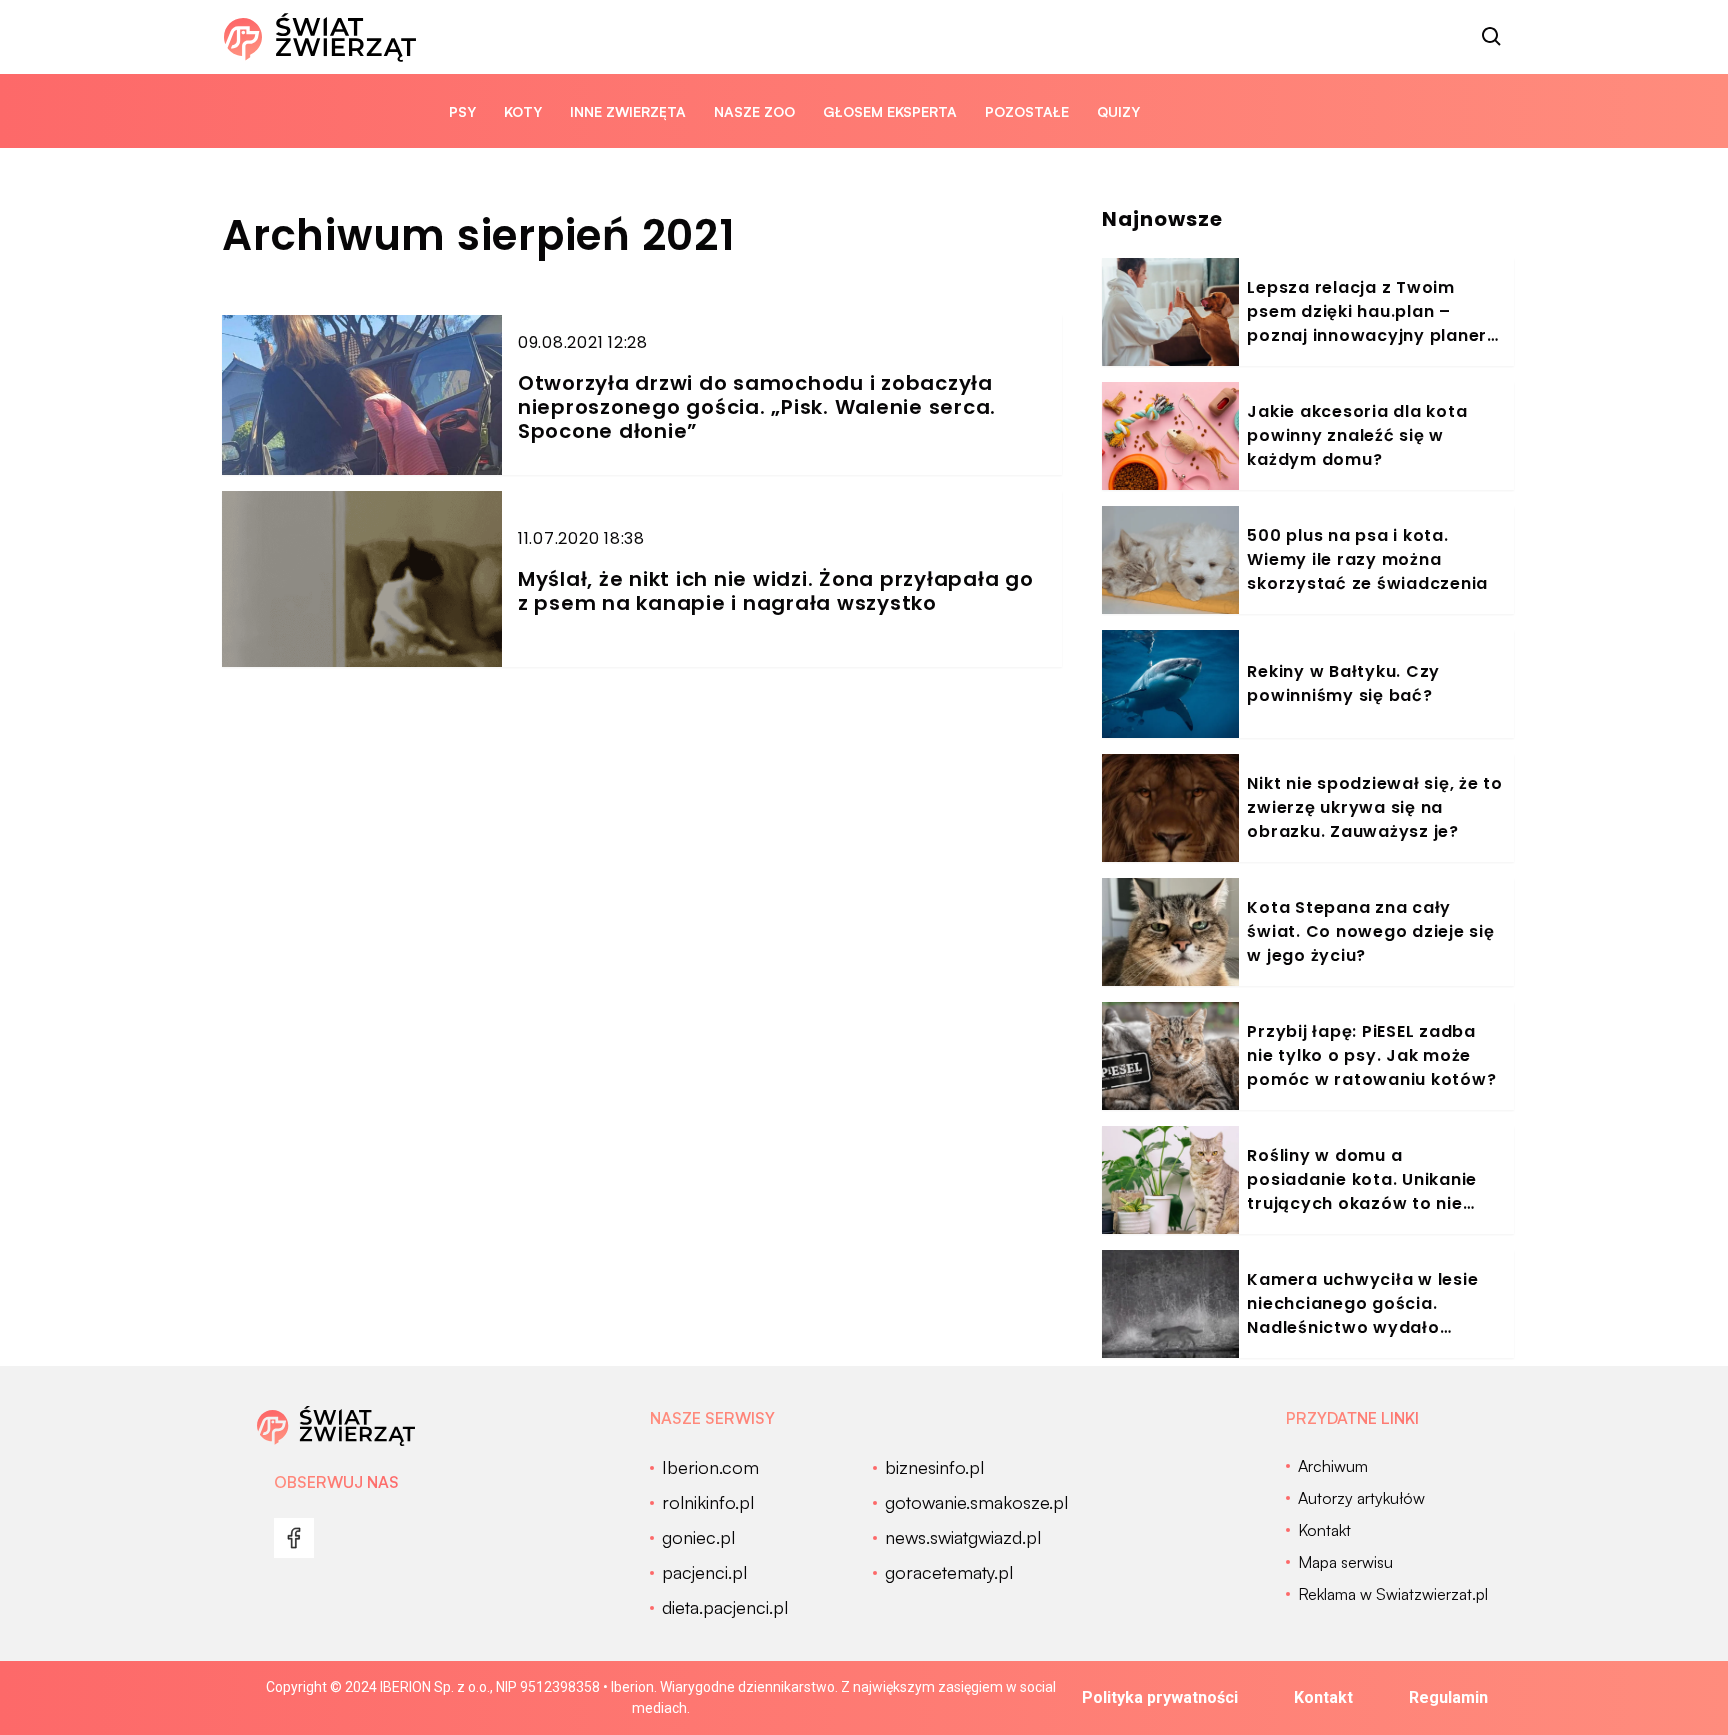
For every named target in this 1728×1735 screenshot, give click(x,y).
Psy (462, 111)
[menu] (294, 1538)
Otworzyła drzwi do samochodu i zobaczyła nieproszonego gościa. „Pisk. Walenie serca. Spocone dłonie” (757, 407)
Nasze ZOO (754, 111)
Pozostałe (1027, 111)
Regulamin (1448, 1697)
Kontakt (1323, 1697)
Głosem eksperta (890, 111)
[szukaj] (1492, 37)
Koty (523, 111)
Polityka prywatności (1160, 1697)
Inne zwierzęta (628, 111)
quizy (1118, 111)
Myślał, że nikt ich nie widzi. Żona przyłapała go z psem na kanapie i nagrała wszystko (776, 591)
